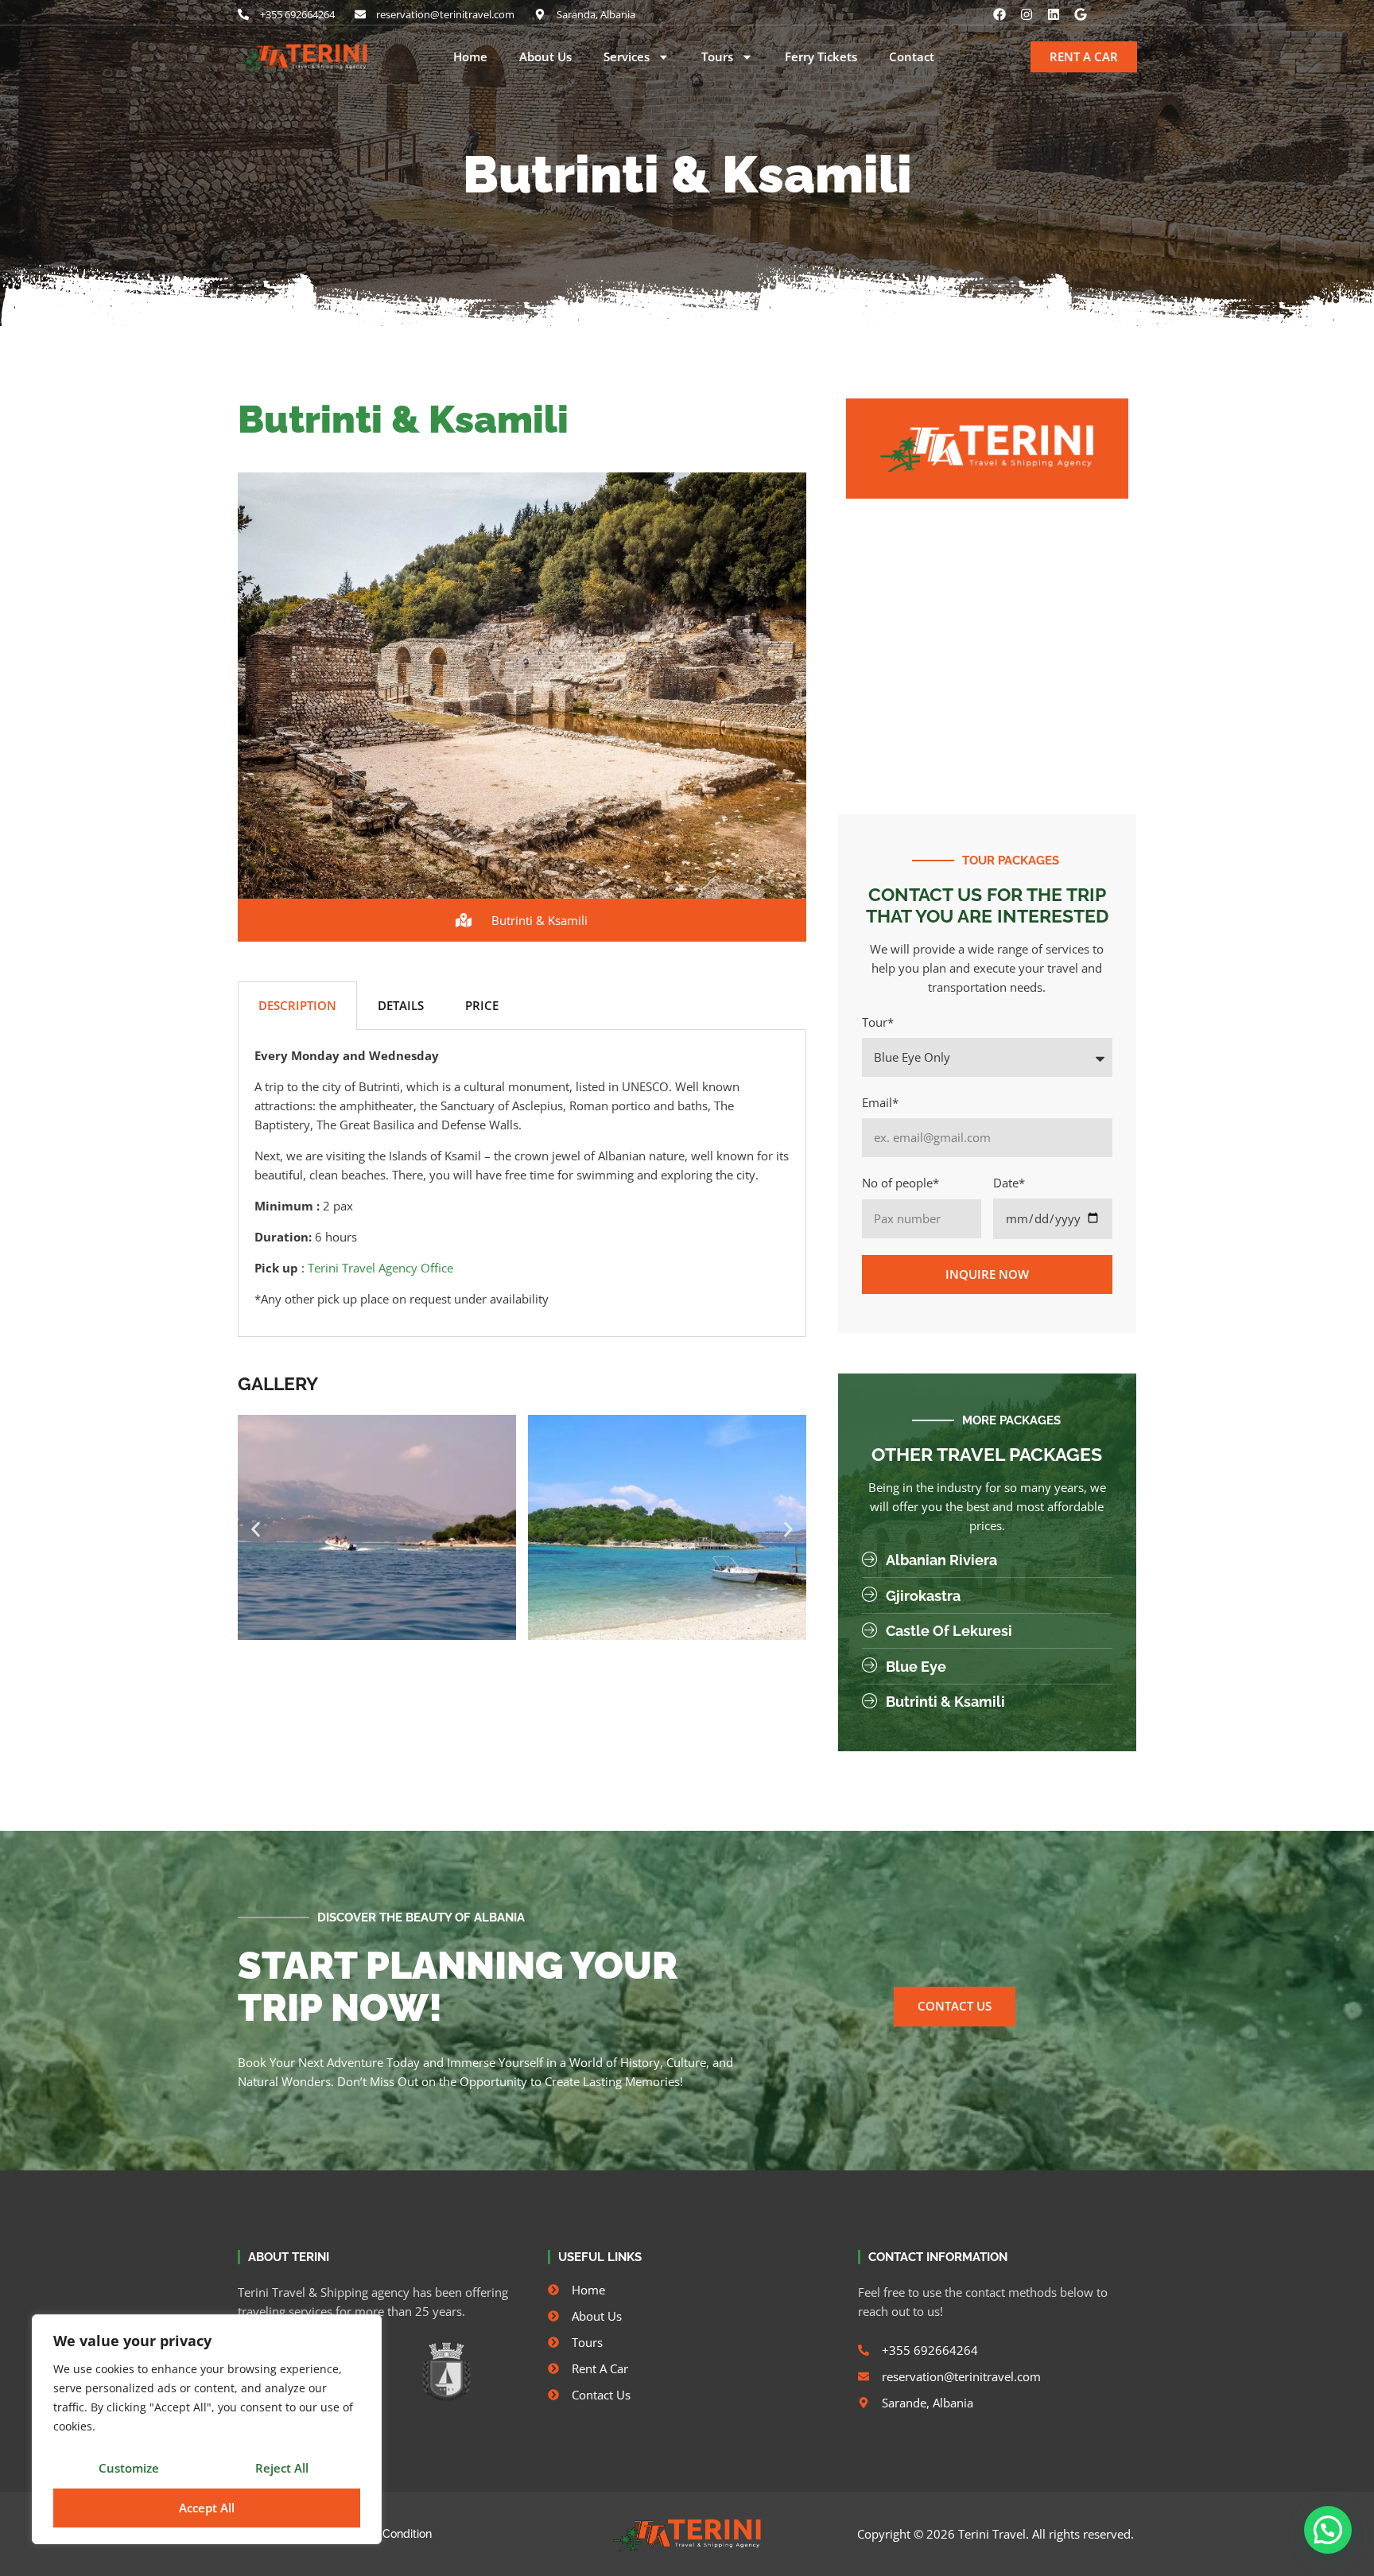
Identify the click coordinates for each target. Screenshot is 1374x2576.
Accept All (207, 2508)
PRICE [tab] (482, 1005)
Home (470, 57)
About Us (545, 57)
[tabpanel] (522, 1183)
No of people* (900, 1183)
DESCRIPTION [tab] (297, 1005)
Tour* (878, 1022)
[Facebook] (999, 14)
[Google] (1081, 14)
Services (627, 57)
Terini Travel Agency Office (380, 1268)
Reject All (282, 2468)
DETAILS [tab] (401, 1005)
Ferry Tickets (821, 57)
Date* (1009, 1183)
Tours (717, 57)
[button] (256, 1530)
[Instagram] (1027, 14)
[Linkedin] (1054, 14)
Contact (912, 57)
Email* (880, 1102)
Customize (129, 2468)
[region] (207, 2429)
